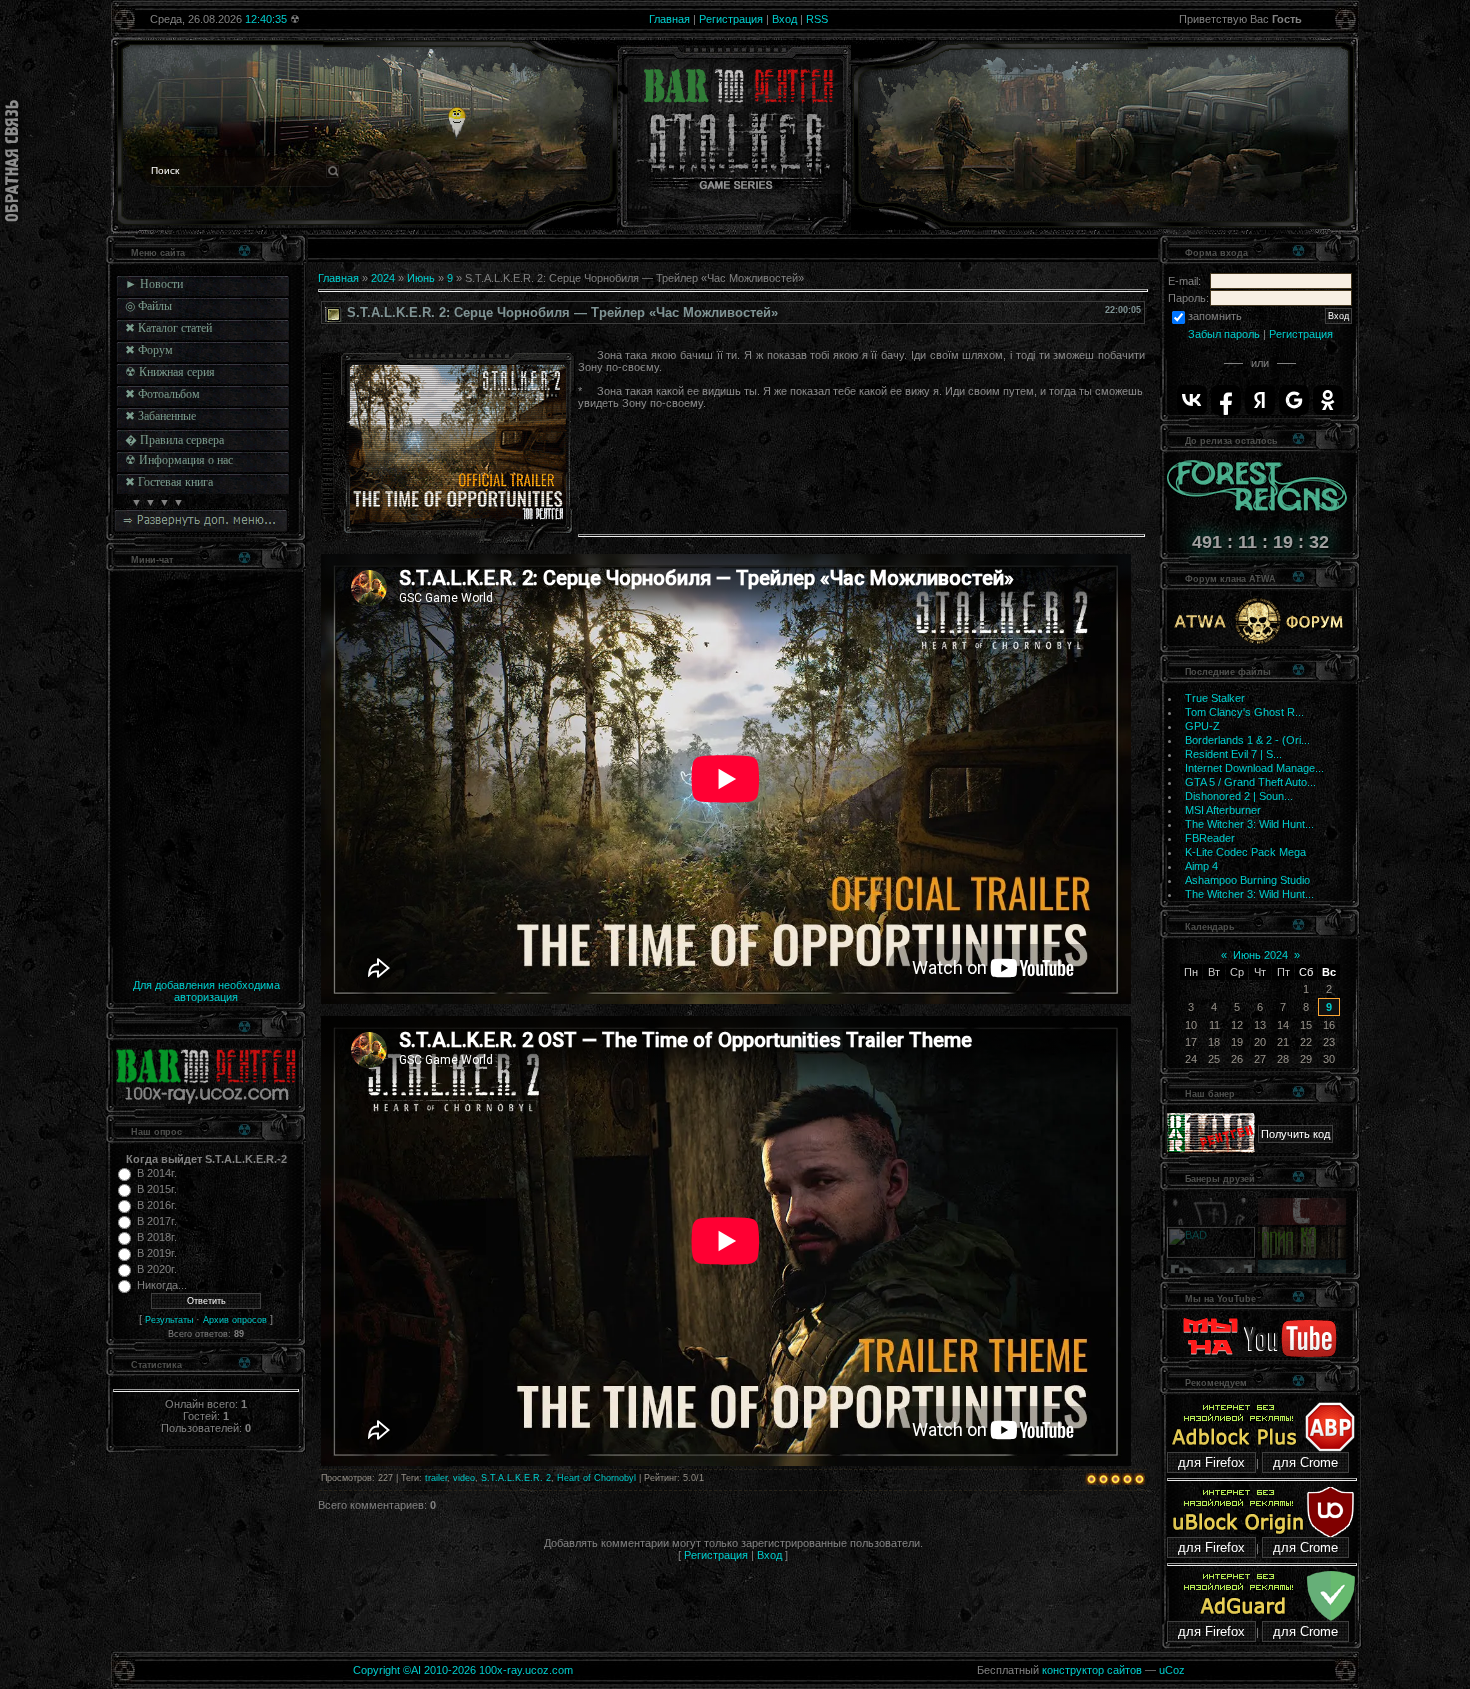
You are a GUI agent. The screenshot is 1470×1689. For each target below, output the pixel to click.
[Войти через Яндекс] (1260, 400)
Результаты (169, 1320)
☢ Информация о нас (179, 460)
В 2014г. (157, 1173)
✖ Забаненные (160, 416)
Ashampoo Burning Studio (1247, 880)
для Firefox (1211, 1462)
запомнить (1215, 316)
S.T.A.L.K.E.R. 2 (516, 1478)
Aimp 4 (1201, 866)
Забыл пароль (1224, 334)
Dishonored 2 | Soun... (1239, 796)
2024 (383, 278)
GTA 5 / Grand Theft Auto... (1250, 782)
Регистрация (731, 19)
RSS (817, 19)
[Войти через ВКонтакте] (1192, 400)
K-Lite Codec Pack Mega (1245, 852)
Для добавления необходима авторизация (206, 991)
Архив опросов (235, 1320)
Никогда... (162, 1285)
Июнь (421, 278)
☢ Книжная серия (170, 372)
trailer (436, 1478)
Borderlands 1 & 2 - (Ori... (1247, 740)
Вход (784, 19)
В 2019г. (157, 1253)
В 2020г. (157, 1269)
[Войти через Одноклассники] (1328, 400)
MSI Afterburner (1223, 810)
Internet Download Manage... (1254, 768)
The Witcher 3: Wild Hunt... (1249, 824)
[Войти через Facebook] (1226, 400)
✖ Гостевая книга (169, 482)
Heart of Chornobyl (596, 1478)
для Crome (1305, 1462)
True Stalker (1215, 698)
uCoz (1172, 1670)
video (464, 1478)
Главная (669, 19)
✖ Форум (149, 350)
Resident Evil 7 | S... (1233, 754)
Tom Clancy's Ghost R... (1244, 712)
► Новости (154, 284)
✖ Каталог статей (168, 328)
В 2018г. (157, 1237)
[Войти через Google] (1294, 400)
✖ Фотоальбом (162, 394)
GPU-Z (1202, 726)
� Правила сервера (174, 440)
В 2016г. (157, 1205)
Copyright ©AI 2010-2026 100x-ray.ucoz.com (463, 1670)
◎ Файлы (148, 306)
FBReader (1210, 838)
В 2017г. (157, 1221)
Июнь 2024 (1260, 955)
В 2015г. (157, 1189)
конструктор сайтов (1092, 1670)
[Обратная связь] (12, 161)
